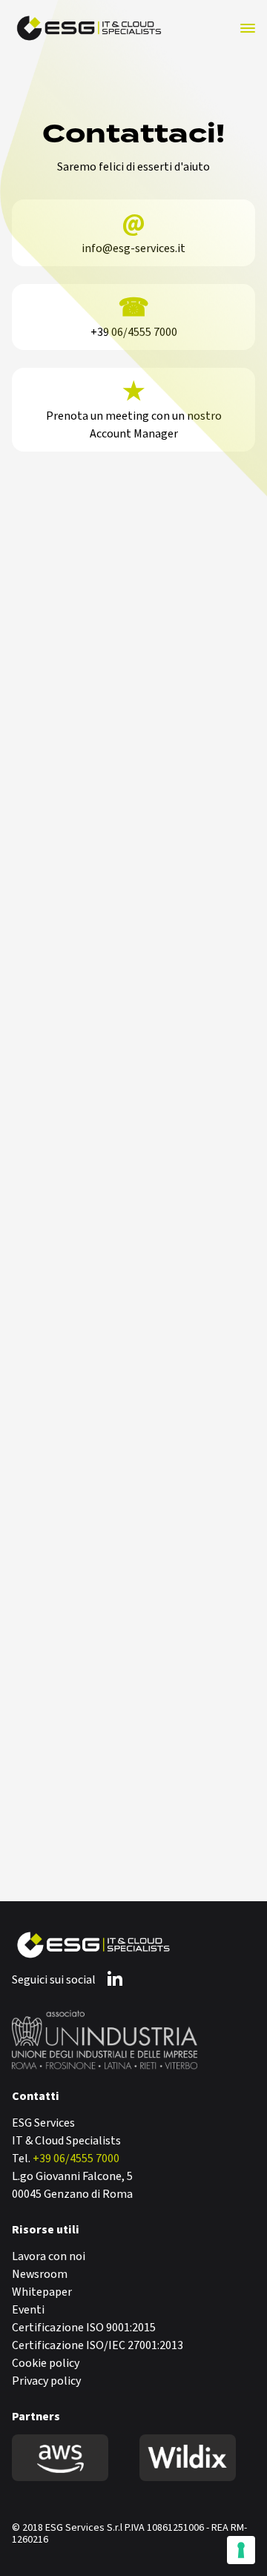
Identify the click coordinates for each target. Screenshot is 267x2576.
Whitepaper (42, 2292)
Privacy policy (46, 2381)
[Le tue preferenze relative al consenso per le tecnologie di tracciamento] (241, 2550)
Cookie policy (46, 2363)
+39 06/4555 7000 (76, 2159)
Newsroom (40, 2274)
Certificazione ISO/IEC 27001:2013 (98, 2345)
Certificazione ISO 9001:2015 (84, 2328)
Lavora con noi (49, 2256)
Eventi (28, 2310)
